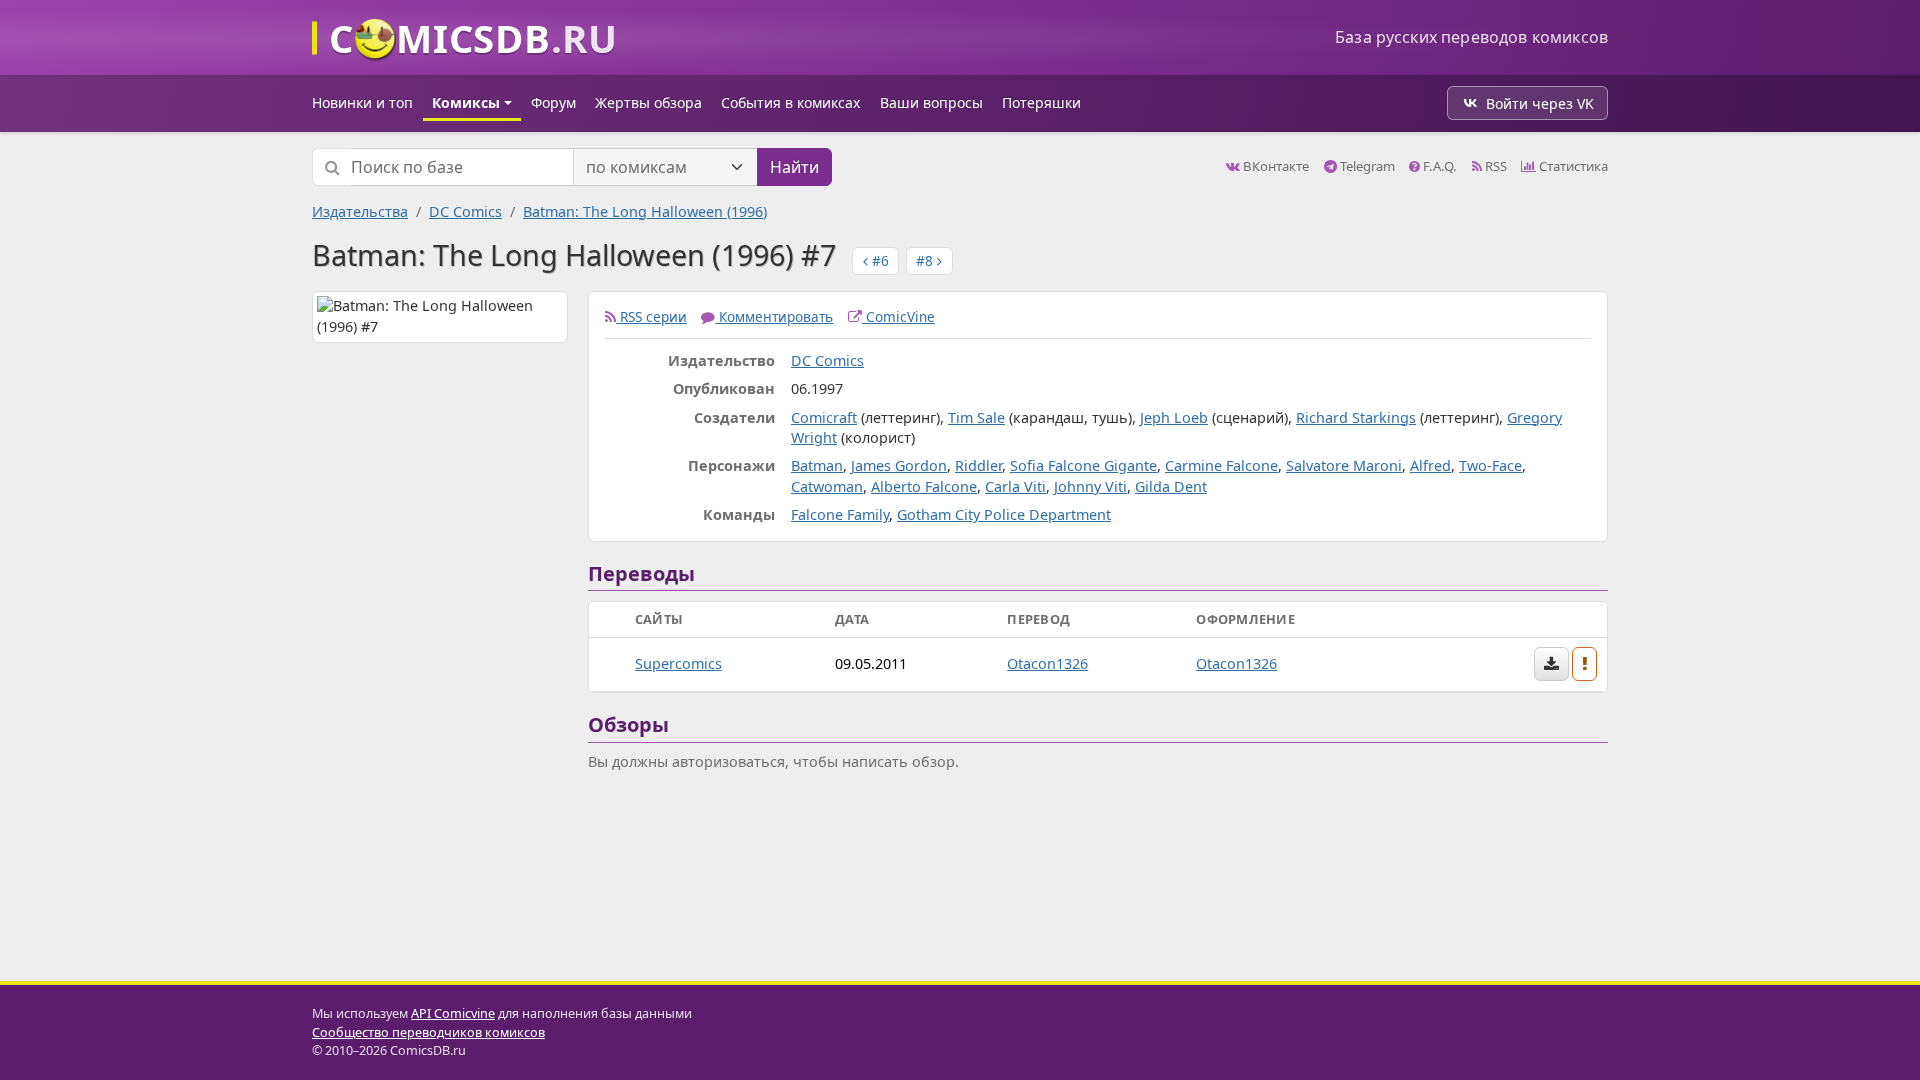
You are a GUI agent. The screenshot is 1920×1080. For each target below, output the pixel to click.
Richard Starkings (1356, 417)
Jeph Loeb (1174, 417)
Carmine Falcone (1221, 465)
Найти (794, 167)
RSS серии (651, 316)
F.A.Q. (1438, 166)
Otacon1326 (1047, 663)
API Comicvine (453, 1013)
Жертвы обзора (648, 102)
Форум (553, 102)
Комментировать (774, 316)
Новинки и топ (362, 102)
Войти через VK (1540, 103)
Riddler (978, 465)
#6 (878, 260)
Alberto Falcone (924, 486)
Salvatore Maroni (1344, 465)
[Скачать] (1551, 664)
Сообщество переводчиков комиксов (428, 1032)
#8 (926, 260)
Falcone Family (840, 514)
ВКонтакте (1274, 166)
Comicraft (824, 417)
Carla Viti (1015, 486)
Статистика (1572, 166)
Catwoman (827, 486)
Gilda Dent (1171, 486)
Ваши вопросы (931, 102)
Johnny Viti (1090, 486)
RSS (1494, 166)
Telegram (1366, 166)
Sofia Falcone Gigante (1083, 465)
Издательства (360, 211)
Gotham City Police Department (1004, 514)
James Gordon (899, 465)
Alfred (1430, 465)
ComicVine (898, 316)
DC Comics (465, 211)
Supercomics (678, 663)
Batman (817, 465)
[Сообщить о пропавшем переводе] (1585, 664)
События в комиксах (790, 102)
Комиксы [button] (466, 102)
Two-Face (1490, 465)
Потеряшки (1041, 102)
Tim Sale (976, 417)
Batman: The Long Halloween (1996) (645, 211)
